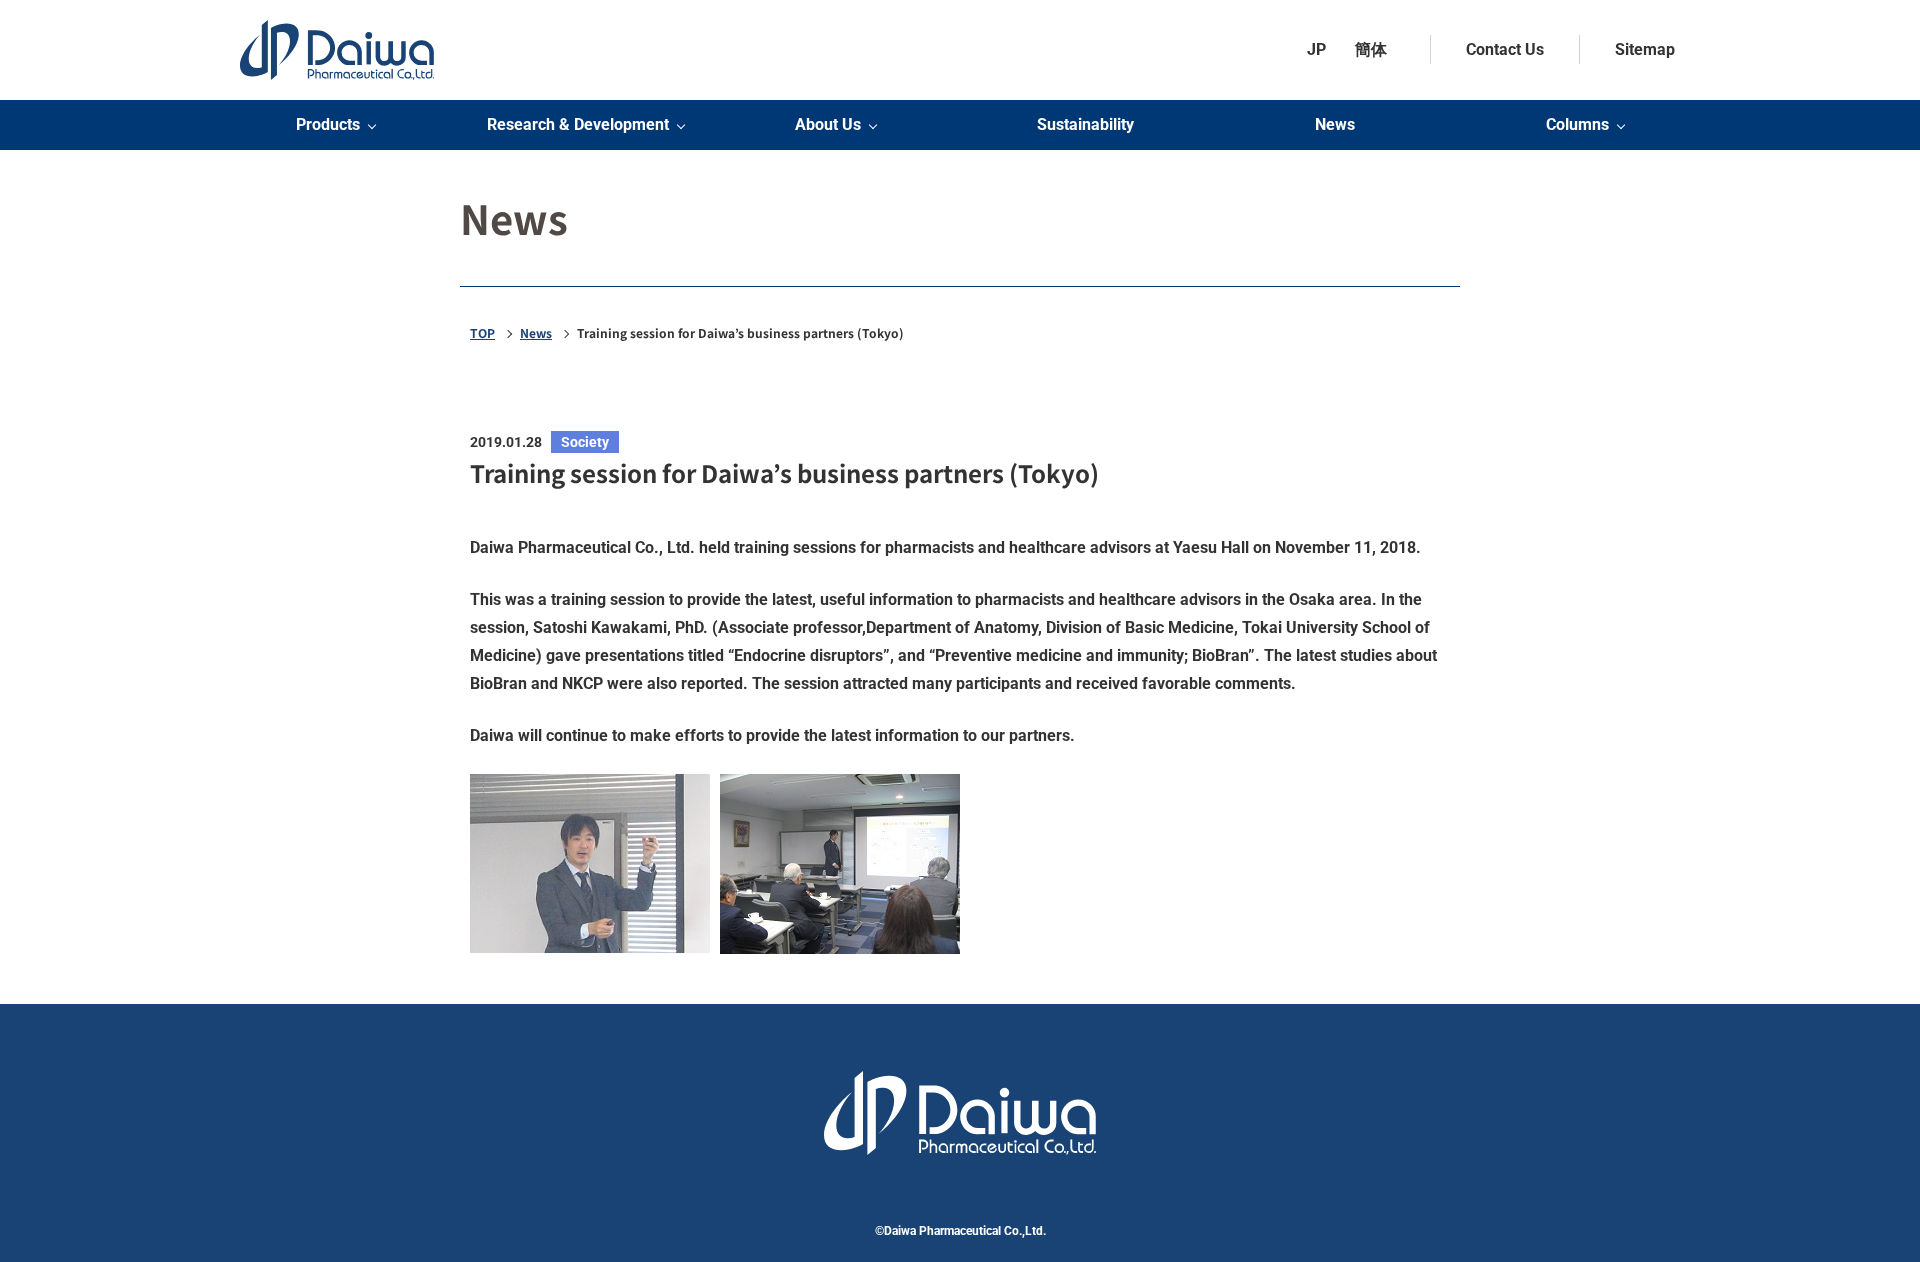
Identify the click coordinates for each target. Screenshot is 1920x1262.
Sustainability (1085, 124)
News (1335, 124)
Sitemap (1645, 49)
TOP (482, 333)
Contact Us (1505, 49)
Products (328, 125)
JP (1316, 49)
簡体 (1371, 49)
